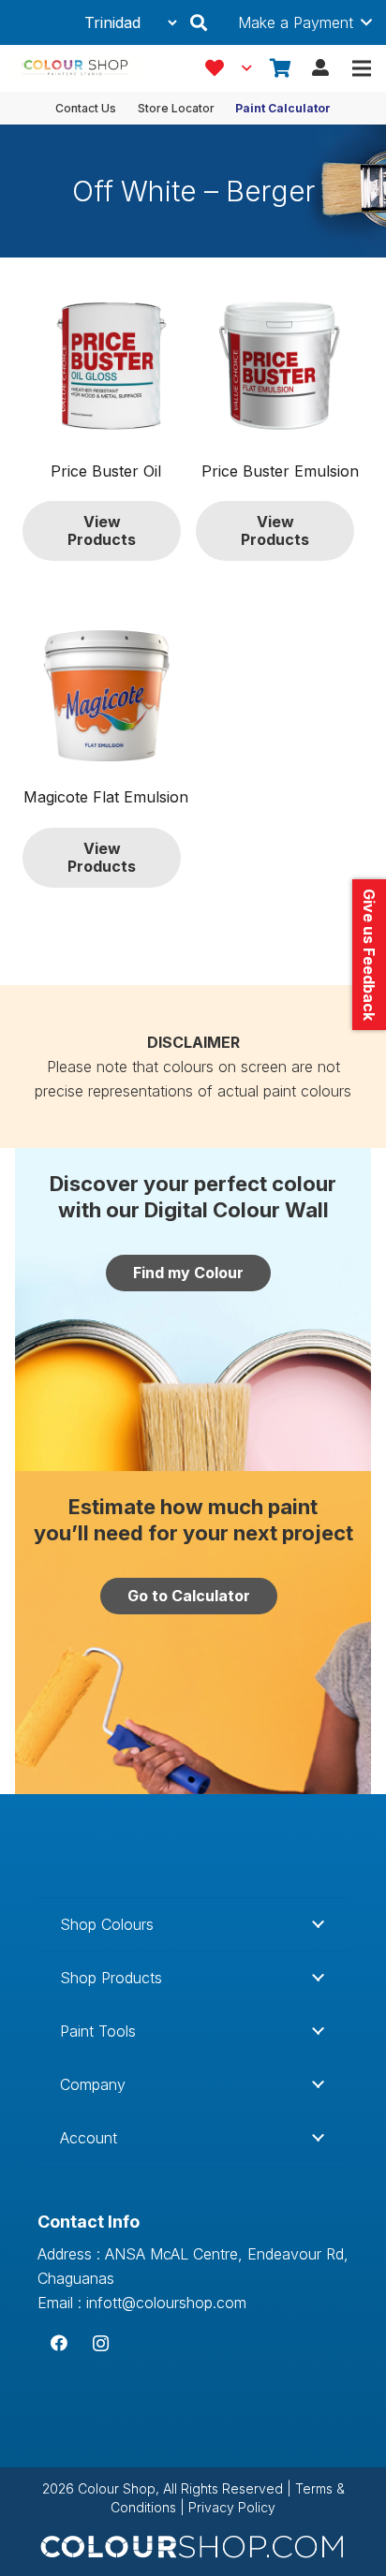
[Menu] (362, 68)
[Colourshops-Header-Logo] (78, 68)
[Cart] (281, 68)
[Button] (321, 68)
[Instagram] (101, 2343)
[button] (199, 22)
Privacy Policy (232, 2507)
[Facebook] (59, 2343)
